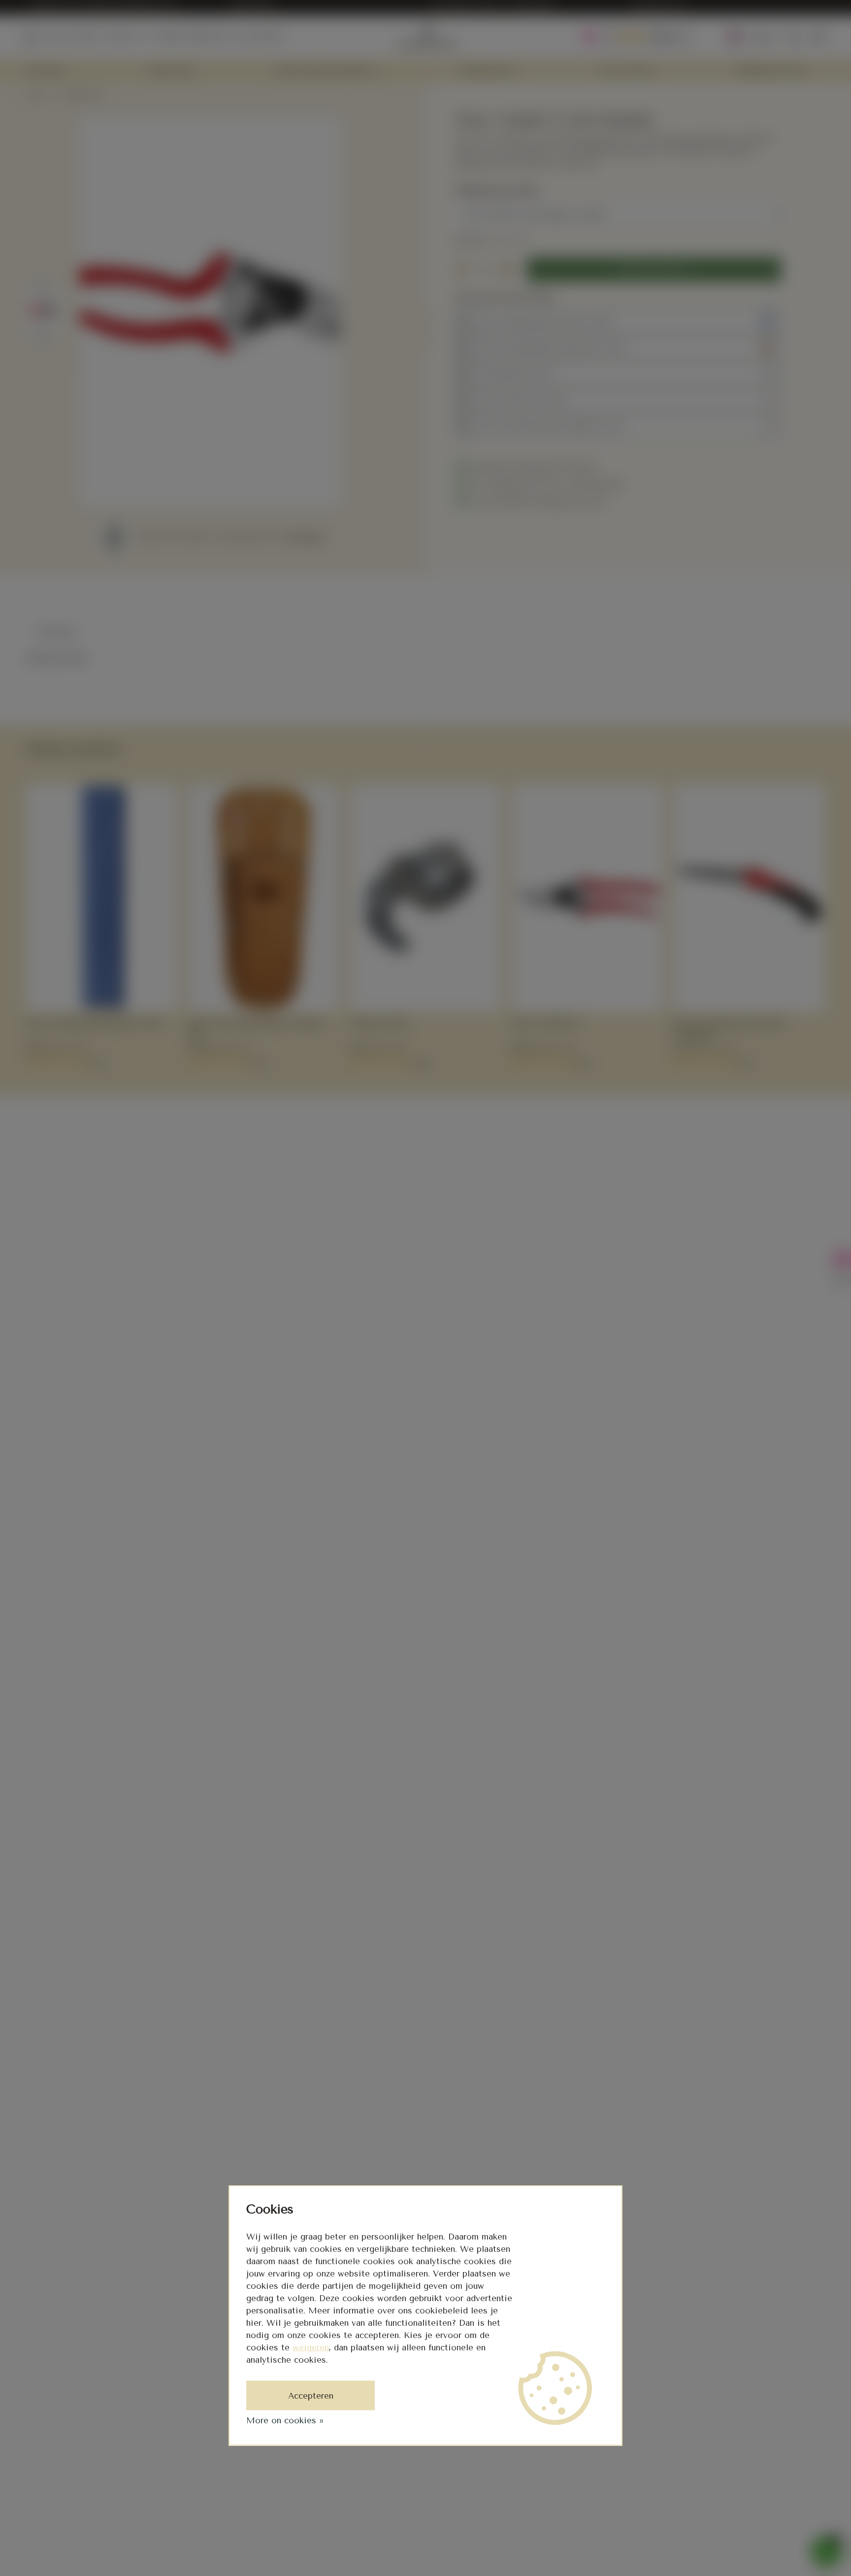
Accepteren (311, 2396)
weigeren (311, 2347)
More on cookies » (285, 2420)
